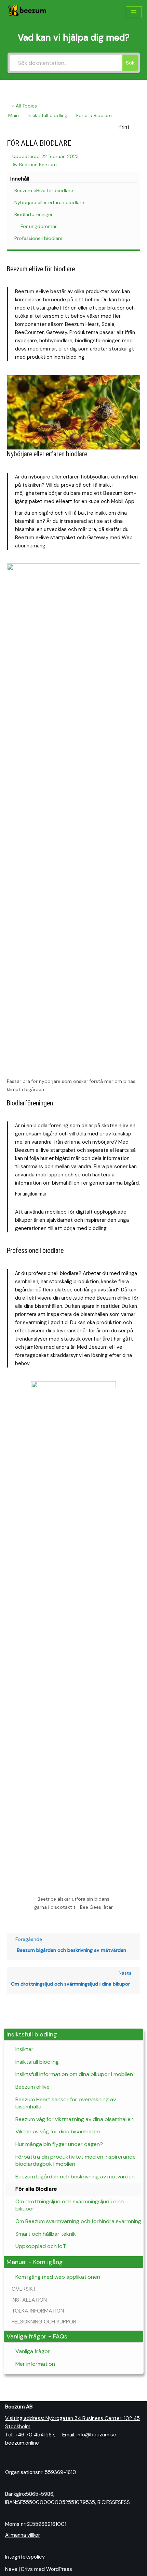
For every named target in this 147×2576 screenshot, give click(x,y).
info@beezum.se (96, 2435)
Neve (11, 2569)
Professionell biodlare (38, 238)
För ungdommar (39, 226)
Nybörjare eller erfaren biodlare (49, 202)
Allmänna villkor (23, 2535)
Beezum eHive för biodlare (44, 190)
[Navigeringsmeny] (134, 12)
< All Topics (24, 106)
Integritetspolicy (25, 2557)
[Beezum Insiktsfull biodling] (27, 12)
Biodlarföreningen (34, 214)
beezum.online (22, 2443)
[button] (73, 2035)
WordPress (59, 2569)
